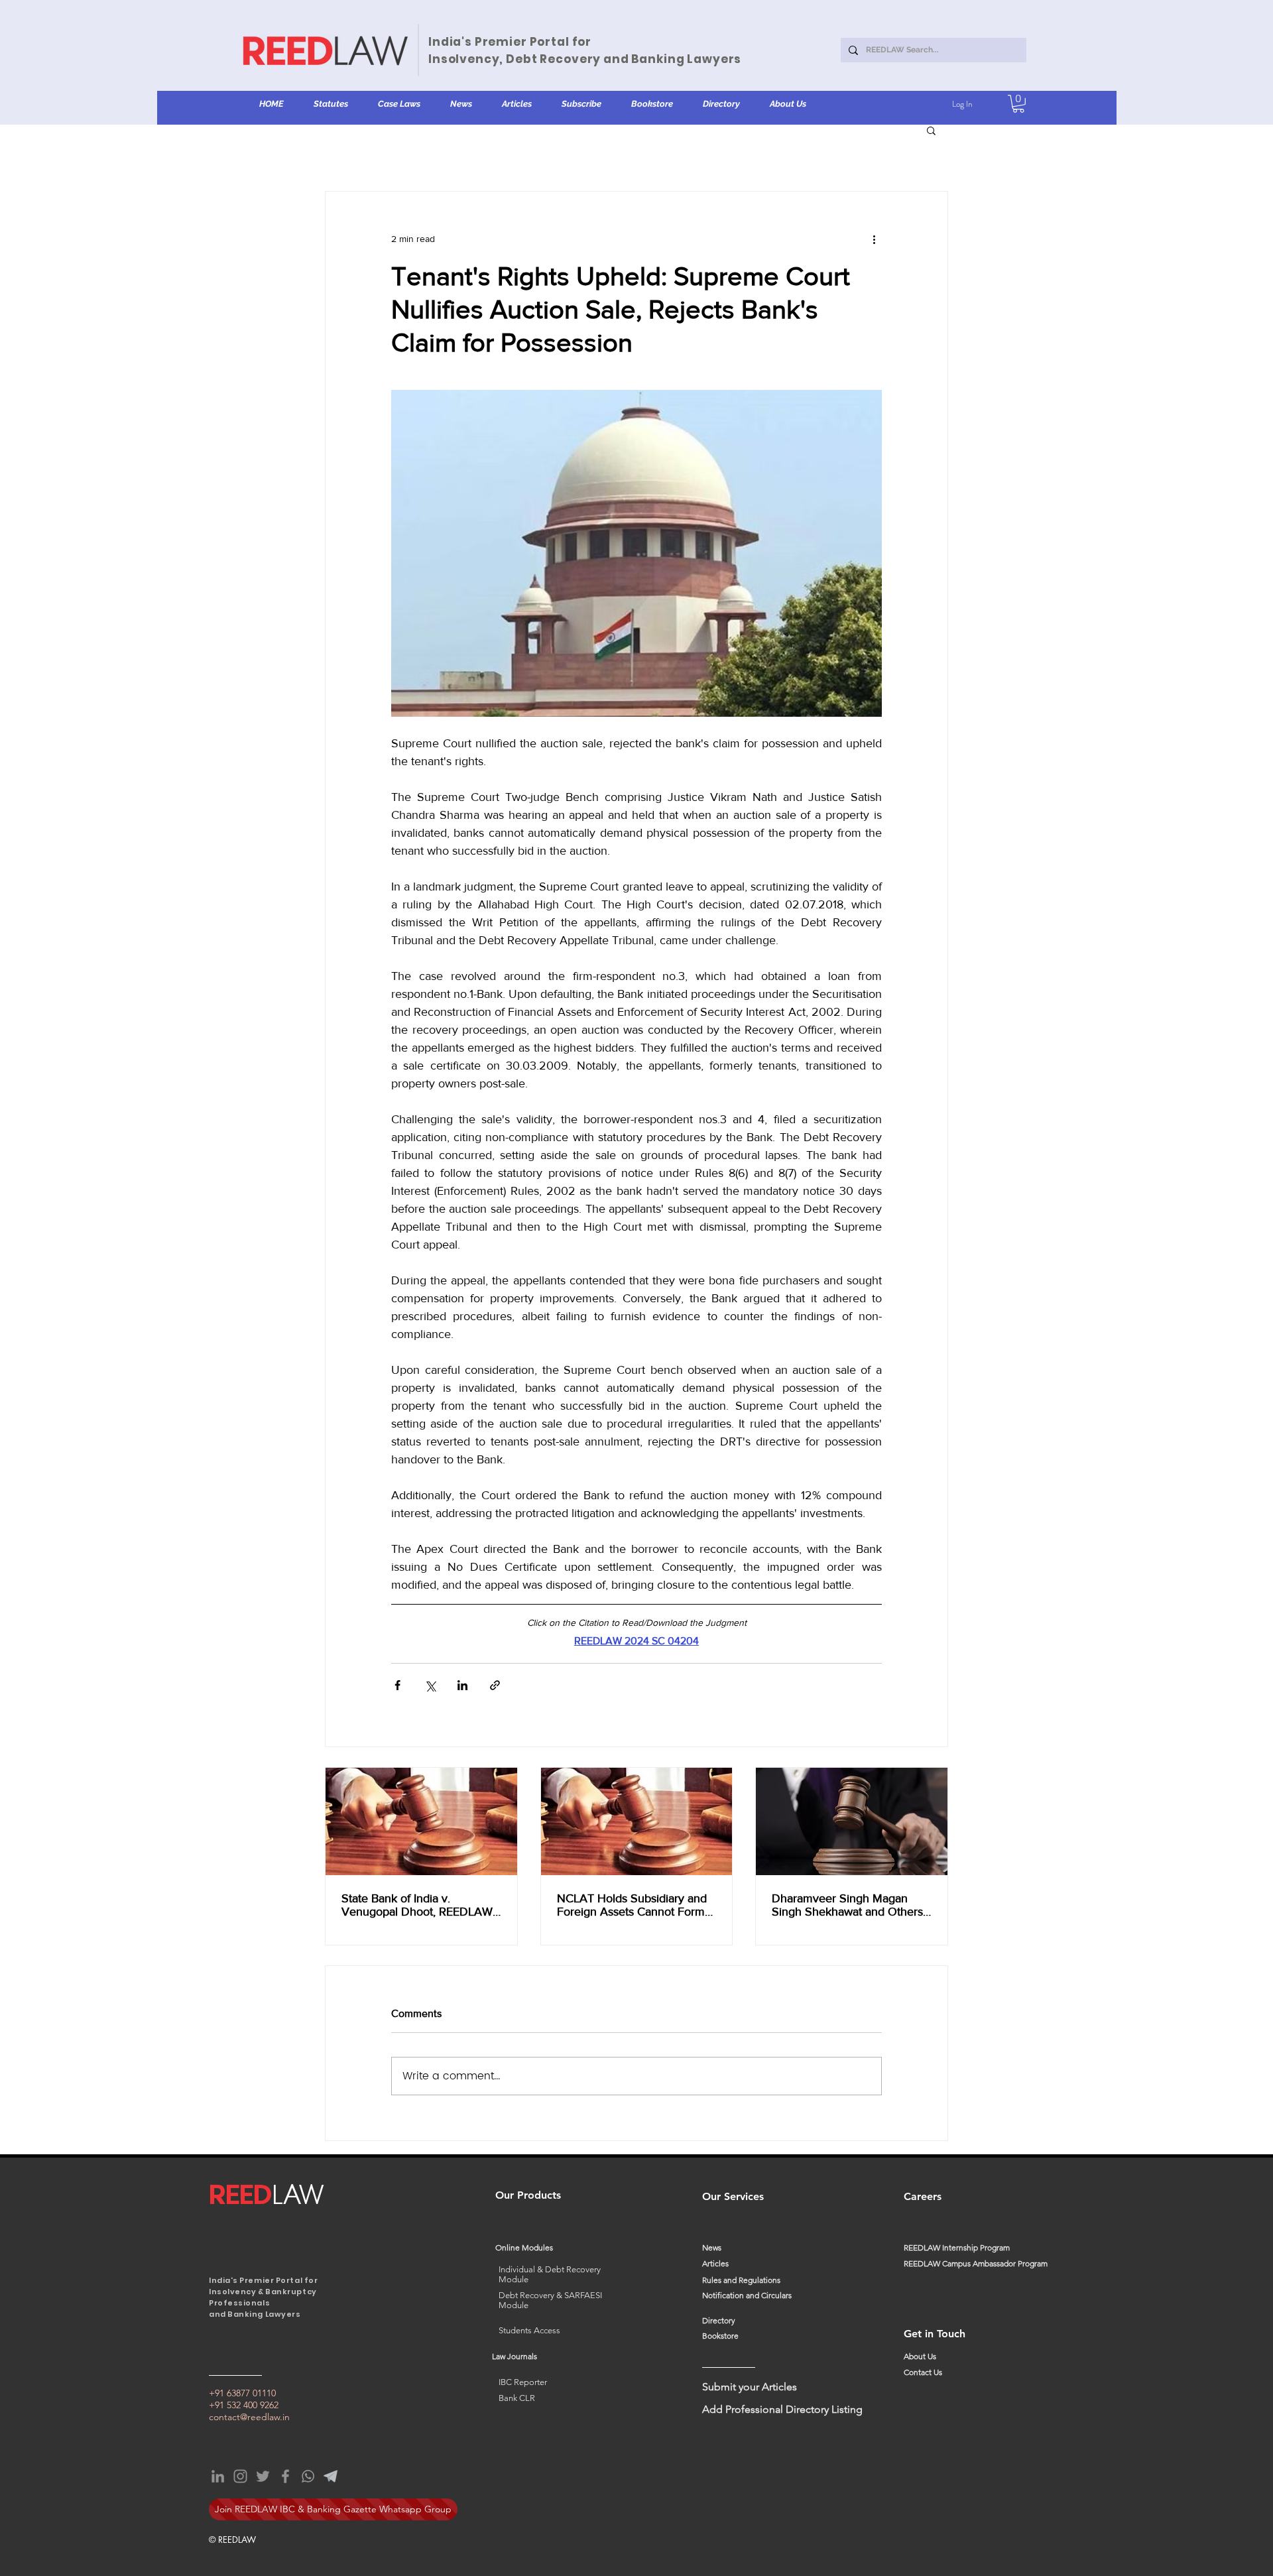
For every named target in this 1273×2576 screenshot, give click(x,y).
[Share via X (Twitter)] (430, 1685)
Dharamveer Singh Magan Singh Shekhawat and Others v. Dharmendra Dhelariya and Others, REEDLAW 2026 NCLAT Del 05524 (848, 1905)
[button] (331, 104)
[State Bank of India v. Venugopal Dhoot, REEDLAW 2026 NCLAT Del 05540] (421, 1821)
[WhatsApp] (308, 2476)
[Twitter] (263, 2476)
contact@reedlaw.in (249, 2417)
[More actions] (874, 239)
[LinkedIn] (218, 2476)
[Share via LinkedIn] (462, 1685)
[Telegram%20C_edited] (331, 2476)
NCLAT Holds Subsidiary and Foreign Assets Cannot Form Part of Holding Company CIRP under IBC (636, 1905)
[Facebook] (285, 2476)
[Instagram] (240, 2476)
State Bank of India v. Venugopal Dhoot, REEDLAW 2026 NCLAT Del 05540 (417, 1905)
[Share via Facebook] (397, 1685)
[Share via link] (495, 1685)
